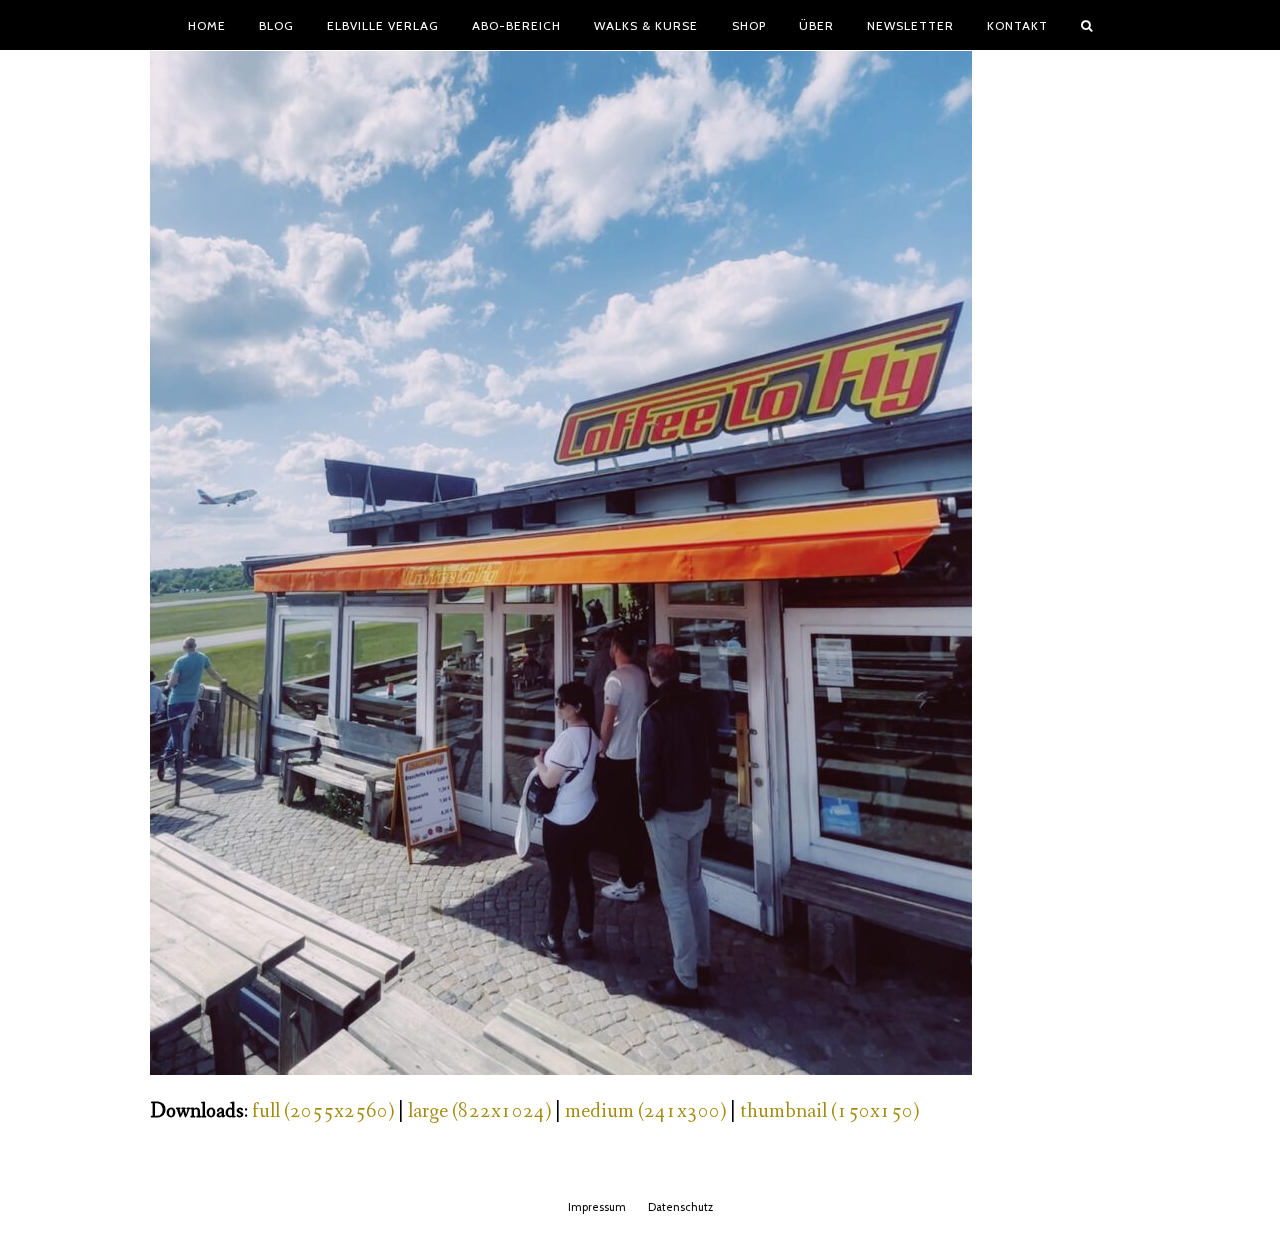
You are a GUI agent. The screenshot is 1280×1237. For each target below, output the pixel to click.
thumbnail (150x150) (829, 1111)
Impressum (597, 1207)
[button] (1087, 25)
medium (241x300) (645, 1111)
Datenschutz (680, 1207)
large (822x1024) (479, 1111)
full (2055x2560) (323, 1111)
